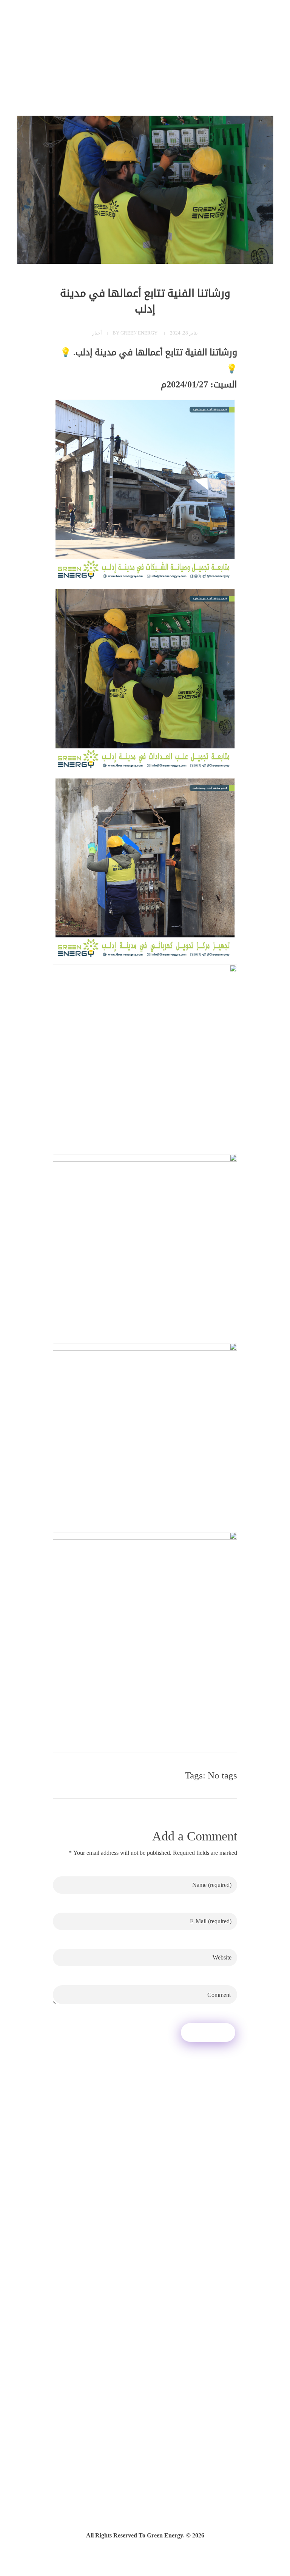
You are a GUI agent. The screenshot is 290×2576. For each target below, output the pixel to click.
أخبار (97, 333)
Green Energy (139, 333)
